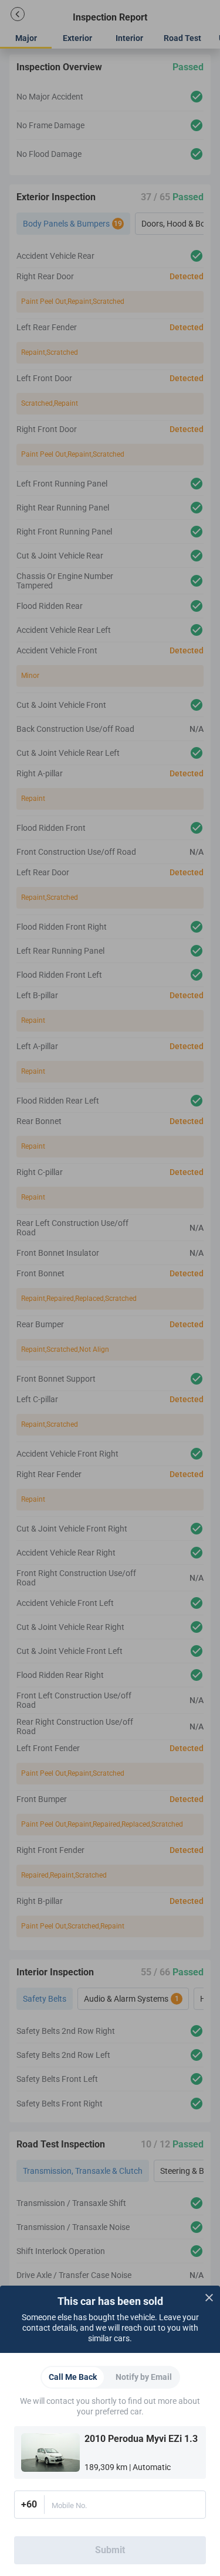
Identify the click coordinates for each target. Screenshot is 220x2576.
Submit (110, 2550)
